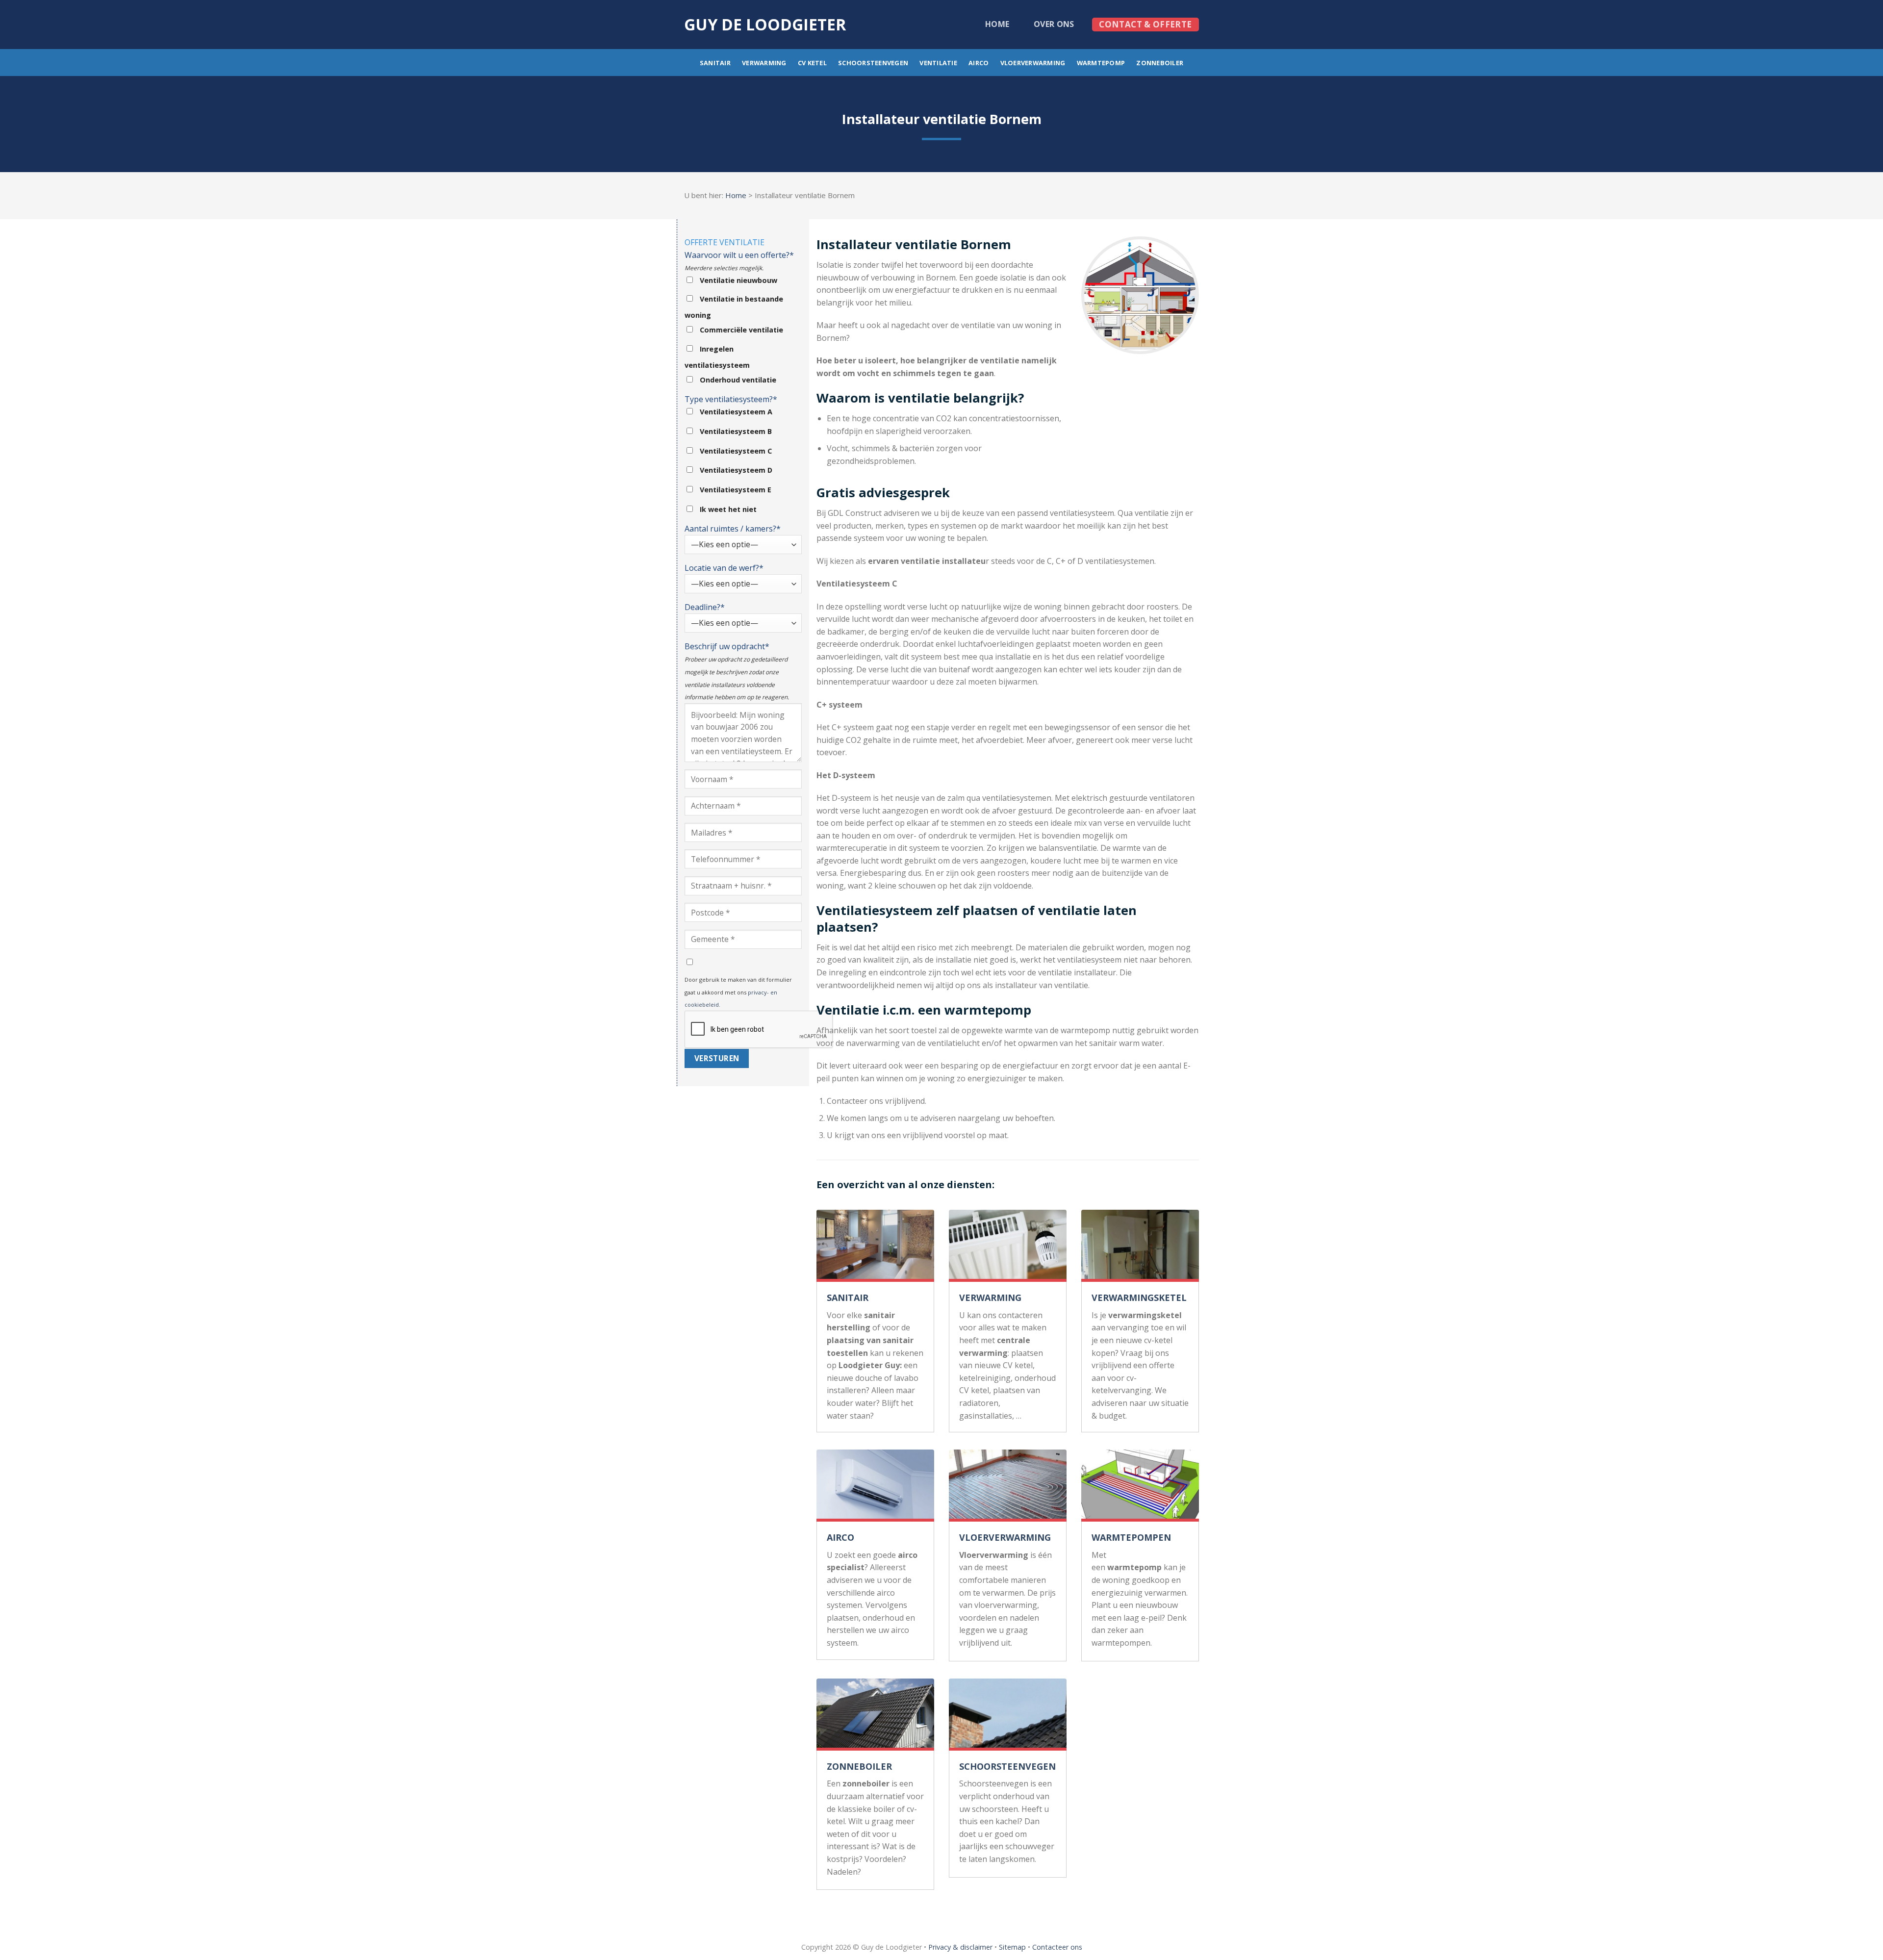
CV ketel (812, 63)
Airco (979, 63)
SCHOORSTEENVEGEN (1007, 1766)
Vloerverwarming (1033, 63)
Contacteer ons (1057, 1947)
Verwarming (764, 63)
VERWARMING (990, 1298)
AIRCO (840, 1537)
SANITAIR (848, 1298)
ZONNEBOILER (859, 1766)
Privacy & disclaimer (960, 1947)
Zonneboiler (1160, 63)
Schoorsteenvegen (873, 63)
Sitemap (1012, 1947)
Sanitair (715, 63)
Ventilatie (938, 63)
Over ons (1054, 24)
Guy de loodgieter (765, 25)
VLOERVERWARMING (1005, 1537)
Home (997, 24)
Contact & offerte (1145, 24)
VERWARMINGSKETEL (1139, 1298)
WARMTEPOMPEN (1131, 1537)
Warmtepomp (1101, 63)
